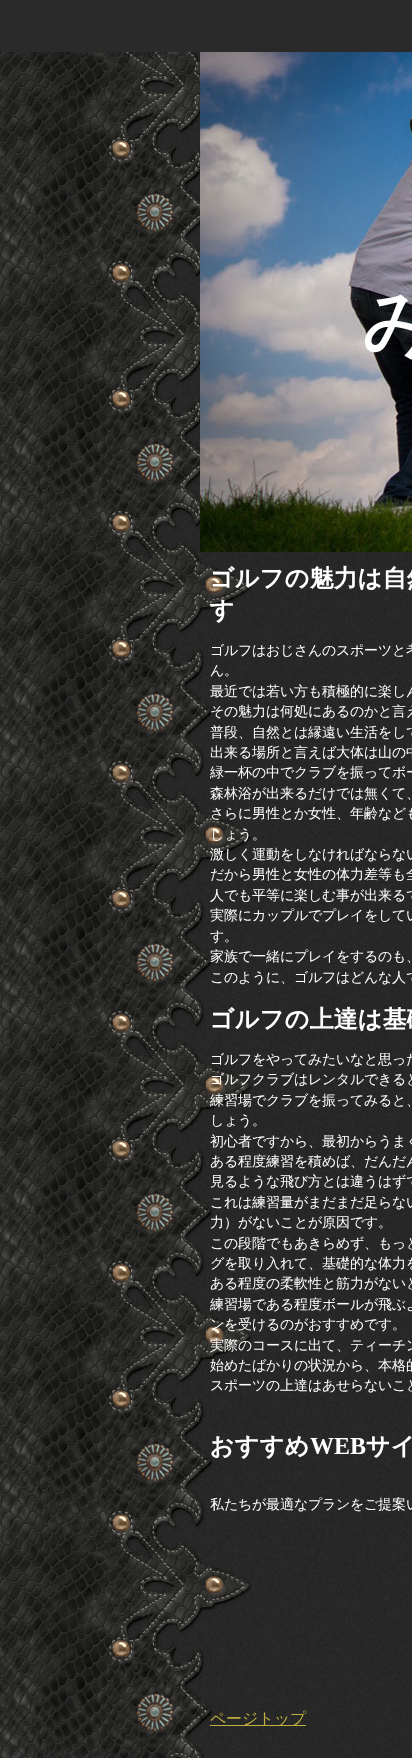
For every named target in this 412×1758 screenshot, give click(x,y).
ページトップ (258, 1718)
